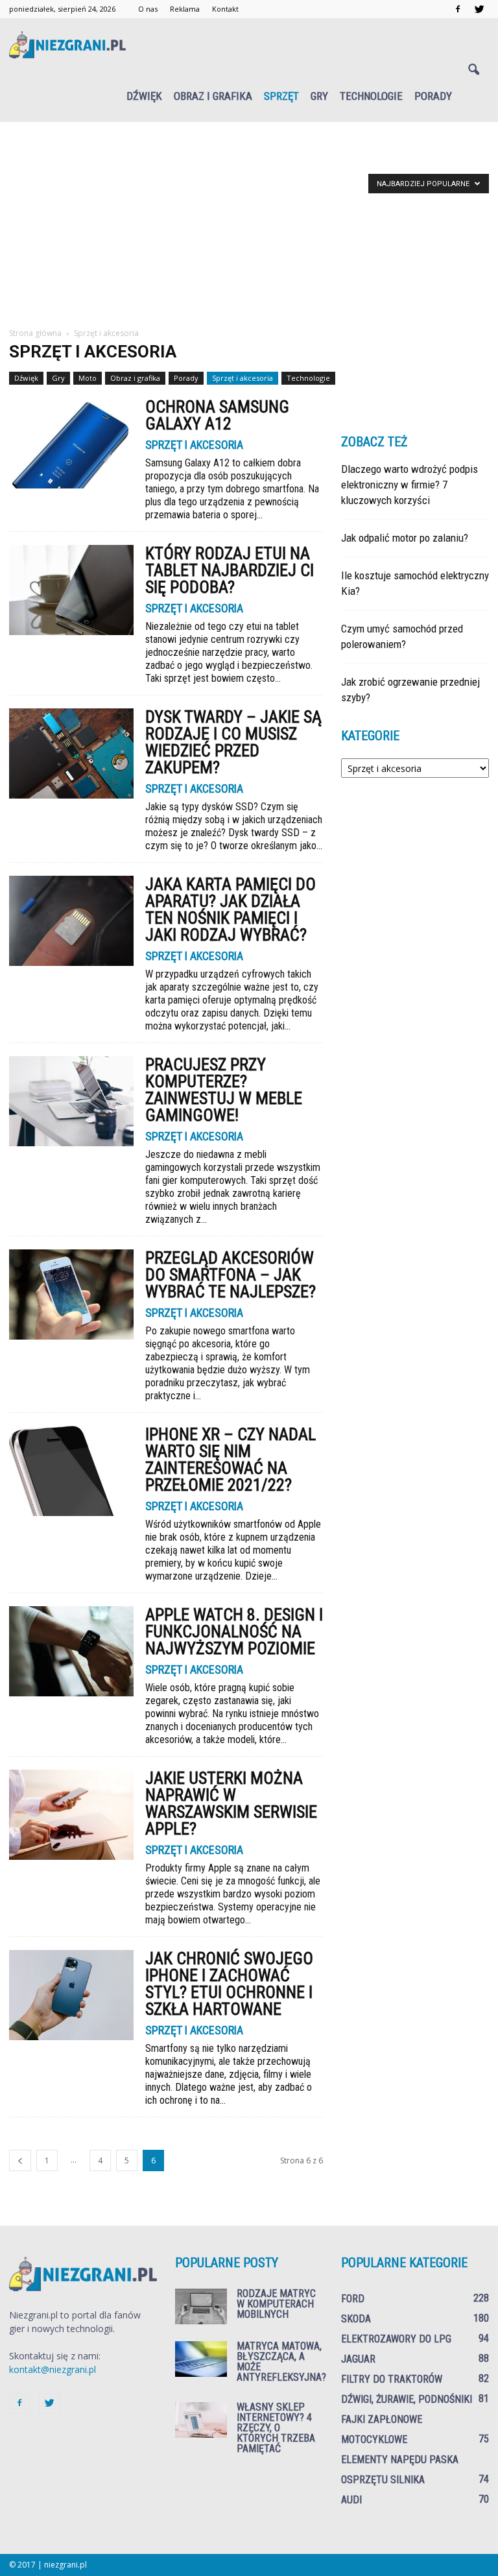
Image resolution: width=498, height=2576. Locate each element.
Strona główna (35, 333)
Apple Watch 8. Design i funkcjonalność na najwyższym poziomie (234, 1631)
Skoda (356, 2319)
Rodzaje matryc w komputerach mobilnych (276, 2304)
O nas (148, 9)
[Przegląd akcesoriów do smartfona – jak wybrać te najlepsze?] (71, 1294)
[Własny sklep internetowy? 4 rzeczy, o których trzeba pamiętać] (201, 2420)
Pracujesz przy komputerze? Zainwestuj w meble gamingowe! (224, 1090)
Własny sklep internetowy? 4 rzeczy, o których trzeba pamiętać (276, 2428)
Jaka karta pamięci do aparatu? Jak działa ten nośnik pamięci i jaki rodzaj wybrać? (231, 909)
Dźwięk (144, 96)
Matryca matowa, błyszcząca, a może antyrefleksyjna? (281, 2362)
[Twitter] (479, 9)
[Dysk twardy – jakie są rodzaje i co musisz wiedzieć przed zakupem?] (71, 753)
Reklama (185, 9)
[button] (473, 70)
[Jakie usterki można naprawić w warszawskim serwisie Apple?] (71, 1815)
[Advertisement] (249, 230)
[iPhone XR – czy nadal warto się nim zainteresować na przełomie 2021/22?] (71, 1471)
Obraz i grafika (213, 96)
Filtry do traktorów (392, 2379)
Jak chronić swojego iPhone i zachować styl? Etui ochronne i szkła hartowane (229, 1984)
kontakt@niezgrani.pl (53, 2369)
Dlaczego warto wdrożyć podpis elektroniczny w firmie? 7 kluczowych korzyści (409, 485)
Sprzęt (281, 96)
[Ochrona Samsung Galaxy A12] (71, 443)
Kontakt (225, 9)
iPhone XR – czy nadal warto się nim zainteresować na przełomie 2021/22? (231, 1460)
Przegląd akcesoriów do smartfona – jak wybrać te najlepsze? (231, 1275)
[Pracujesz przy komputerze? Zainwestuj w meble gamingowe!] (71, 1101)
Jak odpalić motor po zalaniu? (405, 538)
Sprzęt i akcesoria (243, 378)
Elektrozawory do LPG (396, 2339)
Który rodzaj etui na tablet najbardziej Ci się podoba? (230, 570)
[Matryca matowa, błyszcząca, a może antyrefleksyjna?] (201, 2359)
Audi (351, 2500)
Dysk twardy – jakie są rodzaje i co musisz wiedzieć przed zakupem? (233, 742)
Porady (433, 96)
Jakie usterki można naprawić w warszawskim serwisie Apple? (231, 1803)
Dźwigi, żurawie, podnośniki (407, 2399)
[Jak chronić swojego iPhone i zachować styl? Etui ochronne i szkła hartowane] (71, 1995)
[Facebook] (458, 9)
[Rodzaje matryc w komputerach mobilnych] (201, 2306)
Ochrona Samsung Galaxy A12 (217, 415)
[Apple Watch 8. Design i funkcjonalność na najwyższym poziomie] (71, 1651)
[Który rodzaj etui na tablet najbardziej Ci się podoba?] (71, 590)
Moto (88, 378)
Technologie (371, 96)
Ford (353, 2299)
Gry (319, 96)
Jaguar (358, 2359)
